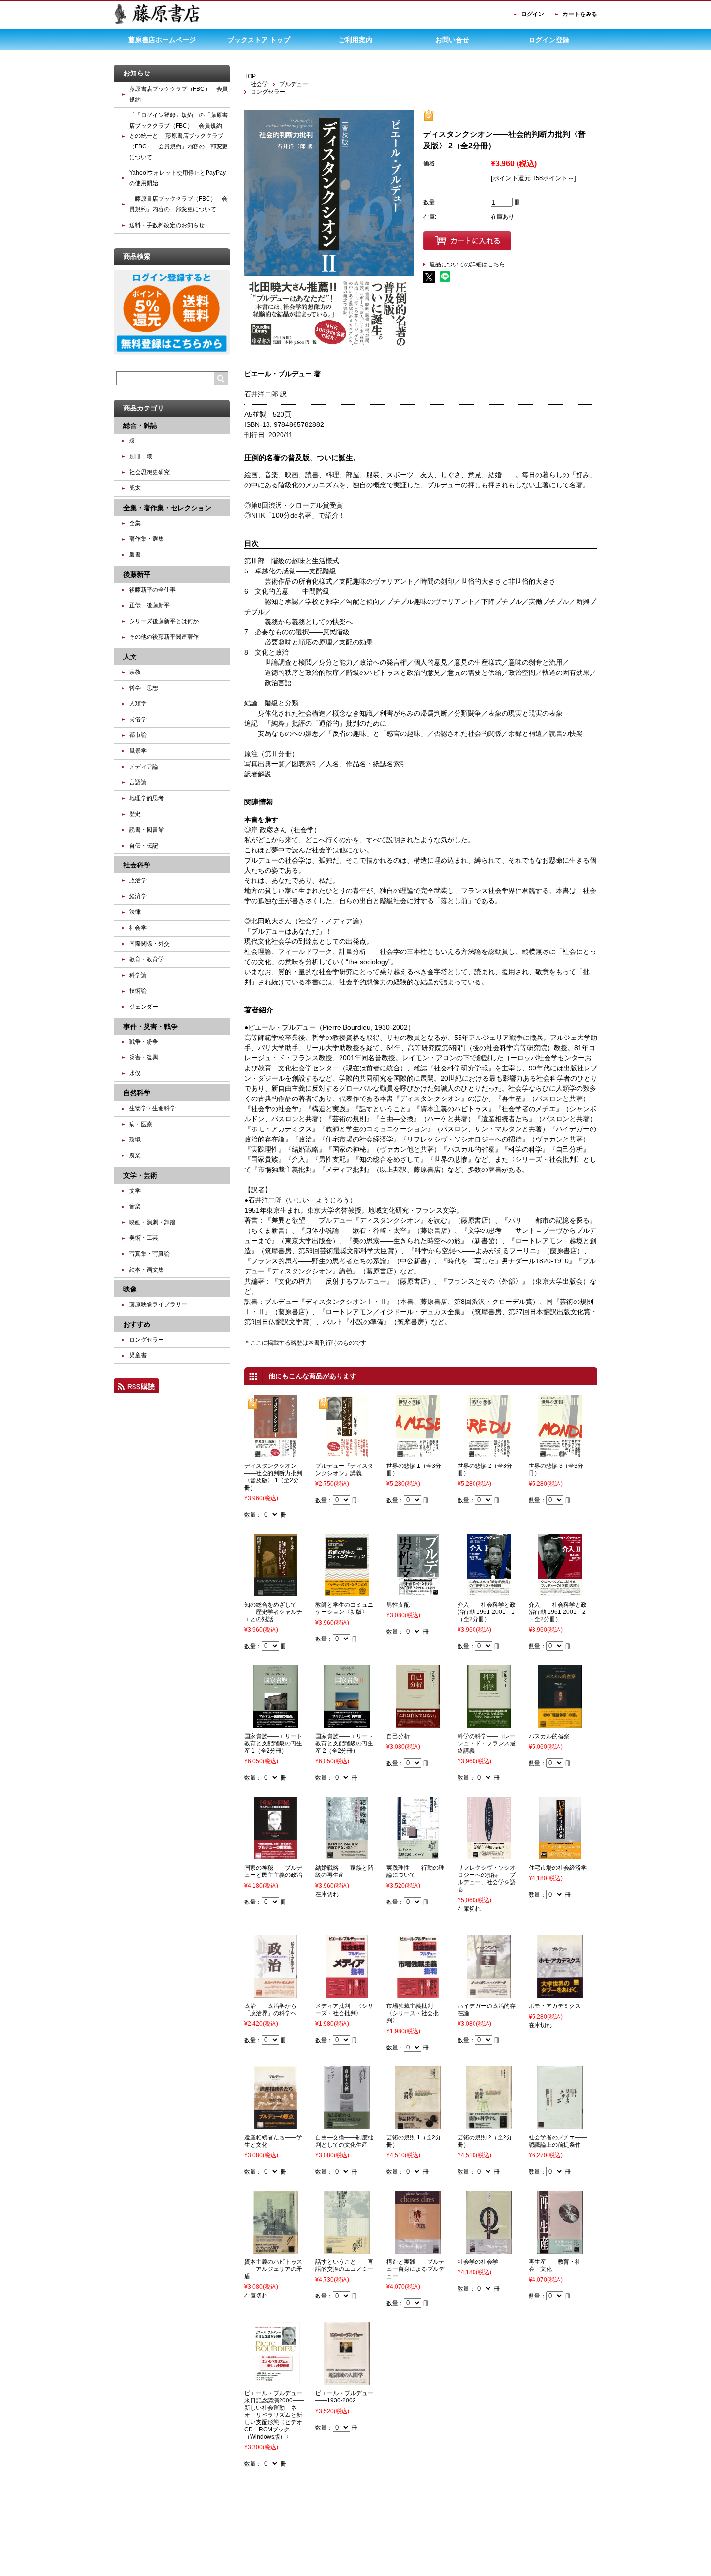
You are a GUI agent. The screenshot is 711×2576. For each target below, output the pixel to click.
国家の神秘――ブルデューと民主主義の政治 (273, 1871)
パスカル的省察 (549, 1736)
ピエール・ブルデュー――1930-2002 (344, 2397)
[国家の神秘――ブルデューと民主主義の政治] (276, 1855)
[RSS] (136, 1389)
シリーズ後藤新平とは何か (164, 621)
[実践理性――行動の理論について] (418, 1855)
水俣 (135, 1073)
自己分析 (398, 1736)
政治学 (138, 880)
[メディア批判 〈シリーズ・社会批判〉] (347, 1993)
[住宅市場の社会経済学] (560, 1855)
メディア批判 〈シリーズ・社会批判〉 (344, 2010)
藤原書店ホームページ (162, 40)
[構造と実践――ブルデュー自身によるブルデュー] (418, 2249)
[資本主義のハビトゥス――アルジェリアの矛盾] (276, 2249)
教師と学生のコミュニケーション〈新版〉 (344, 1608)
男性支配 (398, 1605)
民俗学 (138, 719)
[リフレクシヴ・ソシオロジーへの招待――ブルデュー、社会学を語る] (489, 1855)
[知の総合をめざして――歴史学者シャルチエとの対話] (275, 1592)
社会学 (259, 84)
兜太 (135, 488)
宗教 (135, 672)
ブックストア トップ (259, 40)
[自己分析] (418, 1724)
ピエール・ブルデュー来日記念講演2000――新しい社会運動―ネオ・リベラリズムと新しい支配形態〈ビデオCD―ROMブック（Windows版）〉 (274, 2415)
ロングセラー (268, 92)
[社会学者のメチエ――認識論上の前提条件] (560, 2125)
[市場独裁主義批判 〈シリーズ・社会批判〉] (418, 1993)
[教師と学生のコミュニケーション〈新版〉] (347, 1592)
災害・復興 (144, 1057)
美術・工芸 (144, 1238)
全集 (135, 523)
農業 (135, 1156)
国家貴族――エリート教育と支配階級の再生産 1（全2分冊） (273, 1743)
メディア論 (144, 767)
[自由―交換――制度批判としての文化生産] (347, 2125)
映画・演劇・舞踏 (152, 1222)
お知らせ (137, 73)
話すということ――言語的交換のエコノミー (344, 2265)
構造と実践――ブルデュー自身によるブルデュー (415, 2269)
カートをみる (580, 14)
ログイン (533, 14)
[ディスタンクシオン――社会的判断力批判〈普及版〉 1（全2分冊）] (276, 1453)
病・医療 (141, 1124)
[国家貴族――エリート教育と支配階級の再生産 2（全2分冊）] (347, 1724)
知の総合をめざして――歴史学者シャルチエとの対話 (273, 1612)
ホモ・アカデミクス (555, 2006)
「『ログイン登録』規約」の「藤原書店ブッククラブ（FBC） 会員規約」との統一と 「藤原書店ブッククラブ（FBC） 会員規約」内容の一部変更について (178, 136)
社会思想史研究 (149, 472)
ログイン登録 (549, 40)
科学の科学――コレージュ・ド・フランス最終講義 (487, 1743)
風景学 (138, 751)
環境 (135, 1140)
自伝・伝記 (144, 846)
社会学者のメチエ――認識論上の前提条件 (558, 2141)
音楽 (135, 1206)
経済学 (138, 896)
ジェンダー (144, 1007)
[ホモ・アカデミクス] (560, 1993)
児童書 (138, 1355)
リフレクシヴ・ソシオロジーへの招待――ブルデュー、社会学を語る (487, 1879)
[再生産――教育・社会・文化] (560, 2249)
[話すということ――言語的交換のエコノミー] (347, 2249)
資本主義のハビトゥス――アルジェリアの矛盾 (273, 2269)
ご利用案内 (355, 40)
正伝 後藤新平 (149, 605)
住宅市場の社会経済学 (558, 1868)
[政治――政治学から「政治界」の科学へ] (276, 1993)
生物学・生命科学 (152, 1108)
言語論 (138, 782)
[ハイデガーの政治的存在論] (489, 1993)
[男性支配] (418, 1592)
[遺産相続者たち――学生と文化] (275, 2125)
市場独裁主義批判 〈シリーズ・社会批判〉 (413, 2013)
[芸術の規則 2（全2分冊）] (489, 2125)
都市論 (138, 735)
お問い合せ (452, 40)
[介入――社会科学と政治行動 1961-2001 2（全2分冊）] (560, 1592)
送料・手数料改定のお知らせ (167, 225)
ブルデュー (294, 84)
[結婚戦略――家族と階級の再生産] (347, 1855)
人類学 (138, 703)
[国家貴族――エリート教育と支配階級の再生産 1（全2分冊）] (275, 1724)
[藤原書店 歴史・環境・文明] (157, 22)
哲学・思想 (144, 688)
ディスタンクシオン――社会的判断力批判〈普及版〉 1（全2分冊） (273, 1477)
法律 (135, 912)
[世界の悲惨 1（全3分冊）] (418, 1453)
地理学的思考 (147, 798)
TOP (250, 76)
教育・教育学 (147, 959)
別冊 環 (141, 456)
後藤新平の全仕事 (152, 590)
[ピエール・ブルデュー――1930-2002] (347, 2381)
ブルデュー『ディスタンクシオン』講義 (344, 1470)
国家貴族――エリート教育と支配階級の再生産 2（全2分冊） (344, 1743)
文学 (135, 1191)
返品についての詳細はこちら (467, 264)
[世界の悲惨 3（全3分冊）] (560, 1453)
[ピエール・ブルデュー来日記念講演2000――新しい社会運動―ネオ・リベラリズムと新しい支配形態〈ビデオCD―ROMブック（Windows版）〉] (275, 2381)
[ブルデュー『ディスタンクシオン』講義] (347, 1453)
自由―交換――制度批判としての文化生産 (344, 2141)
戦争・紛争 (144, 1042)
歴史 (135, 814)
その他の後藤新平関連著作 (164, 637)
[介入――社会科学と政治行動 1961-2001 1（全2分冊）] (489, 1592)
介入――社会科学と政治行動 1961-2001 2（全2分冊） (558, 1612)
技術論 (138, 991)
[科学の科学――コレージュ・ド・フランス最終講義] (489, 1724)
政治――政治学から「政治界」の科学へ (270, 2010)
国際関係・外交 (149, 944)
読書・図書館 (147, 830)
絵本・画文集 (147, 1270)
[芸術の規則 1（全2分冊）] (418, 2125)
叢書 (135, 555)
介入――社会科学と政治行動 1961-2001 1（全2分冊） (487, 1612)
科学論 (138, 975)
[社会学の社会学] (489, 2249)
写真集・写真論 (149, 1254)
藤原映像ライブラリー (158, 1304)
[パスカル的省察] (560, 1724)
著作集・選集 (147, 539)
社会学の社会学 (478, 2262)
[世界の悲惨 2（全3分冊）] (489, 1453)
